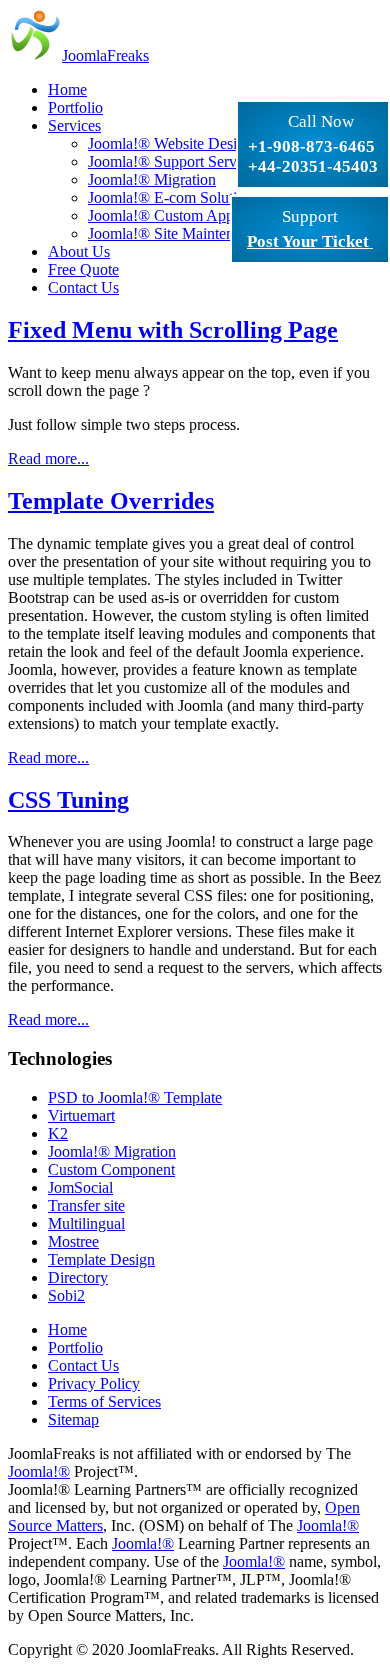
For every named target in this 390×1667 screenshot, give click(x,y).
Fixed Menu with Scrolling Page (173, 330)
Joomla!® (39, 1471)
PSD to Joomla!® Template (135, 1097)
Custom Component (111, 1169)
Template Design (101, 1259)
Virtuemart (81, 1115)
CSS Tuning (68, 800)
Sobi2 (66, 1295)
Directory (78, 1277)
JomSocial (80, 1187)
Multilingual (86, 1223)
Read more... (48, 458)
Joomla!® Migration (112, 1151)
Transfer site (86, 1205)
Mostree (73, 1241)
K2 (58, 1133)
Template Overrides (111, 501)
